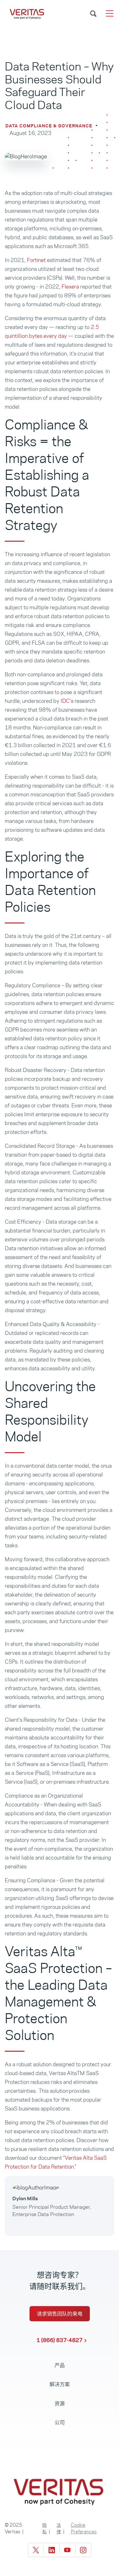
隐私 (44, 2528)
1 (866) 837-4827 (60, 2340)
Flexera (70, 287)
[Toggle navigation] (110, 13)
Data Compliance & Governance (49, 126)
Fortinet (36, 260)
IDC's (67, 701)
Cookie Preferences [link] (84, 2528)
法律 (59, 2528)
